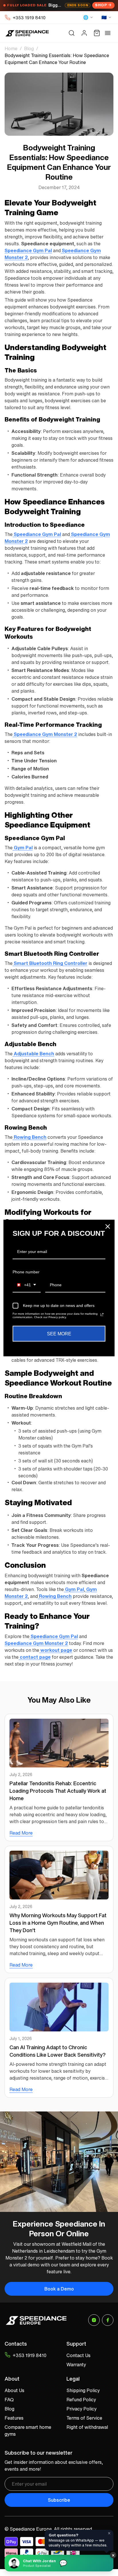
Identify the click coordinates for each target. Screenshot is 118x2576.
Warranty (76, 2365)
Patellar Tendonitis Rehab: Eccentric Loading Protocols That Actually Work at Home (58, 1791)
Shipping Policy (83, 2390)
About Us (14, 2390)
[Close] (108, 1227)
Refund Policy (81, 2400)
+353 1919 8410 (29, 18)
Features (14, 2418)
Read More (21, 1833)
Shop (101, 5)
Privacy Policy (81, 2409)
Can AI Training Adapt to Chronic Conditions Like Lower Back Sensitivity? (58, 2051)
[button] (72, 33)
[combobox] (27, 1285)
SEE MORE (59, 1333)
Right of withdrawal (87, 2427)
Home (11, 48)
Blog (29, 48)
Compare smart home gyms (28, 2431)
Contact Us (78, 2355)
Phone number (26, 1272)
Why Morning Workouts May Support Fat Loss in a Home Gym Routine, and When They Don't (58, 1923)
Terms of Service (84, 2418)
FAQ (9, 2400)
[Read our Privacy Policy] (102, 1314)
